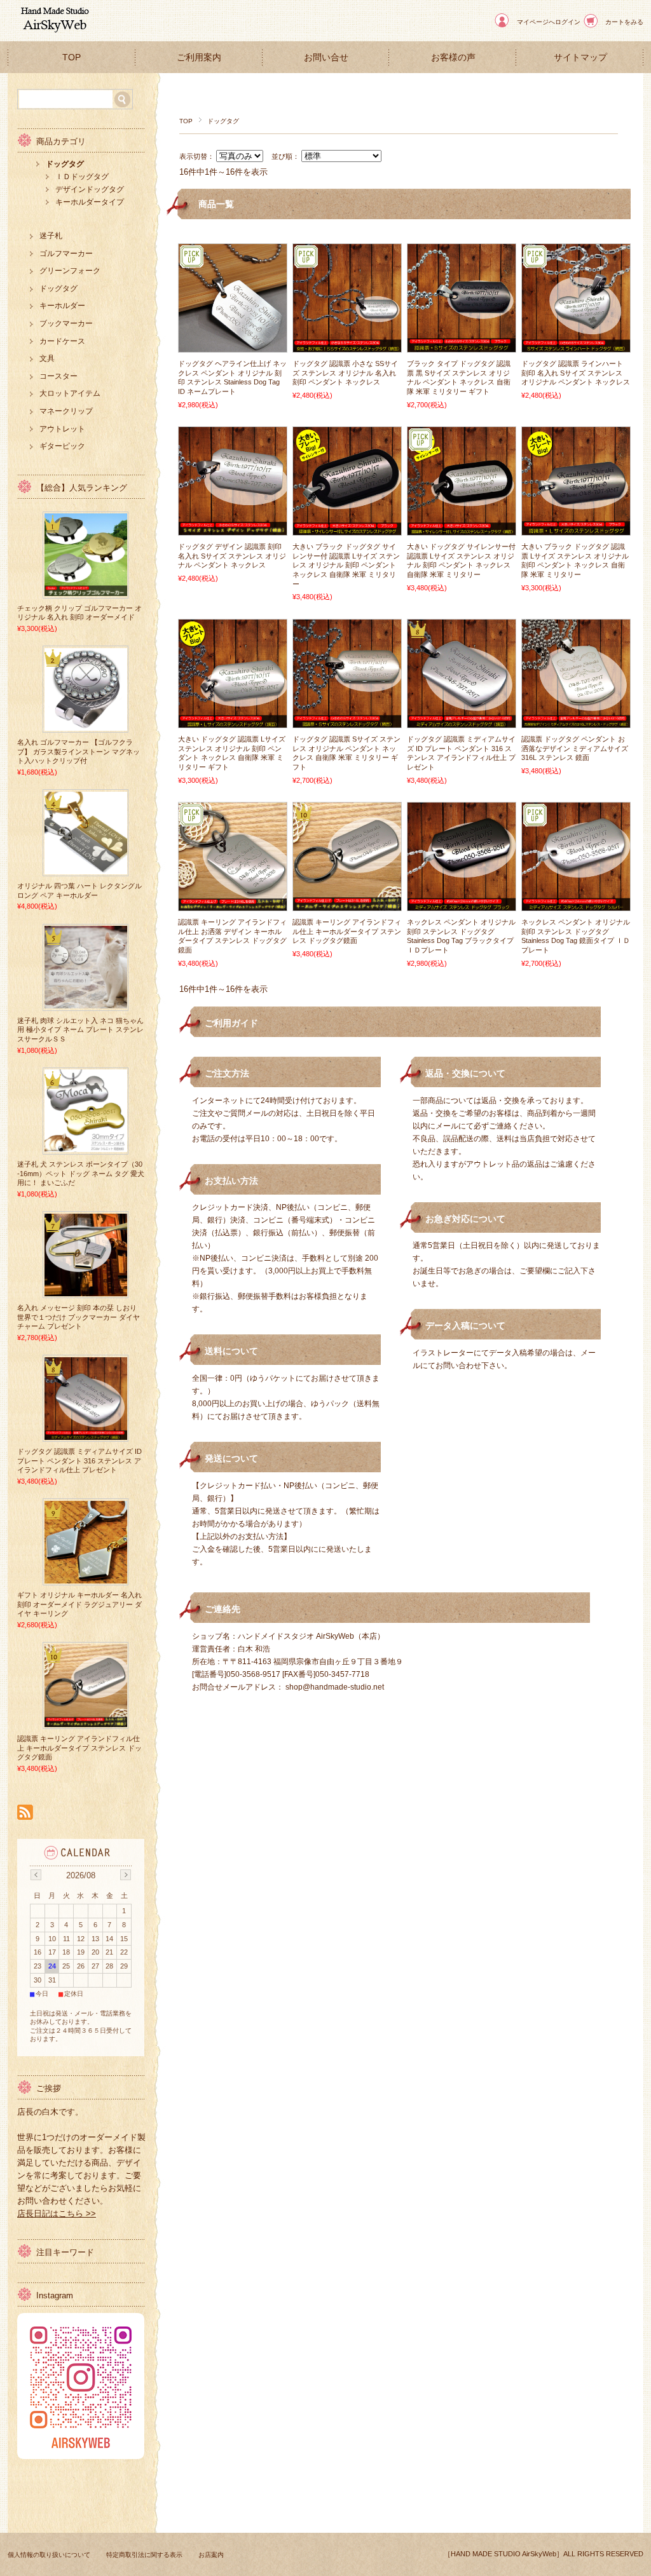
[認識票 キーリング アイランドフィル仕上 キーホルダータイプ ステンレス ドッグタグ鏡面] (86, 1722)
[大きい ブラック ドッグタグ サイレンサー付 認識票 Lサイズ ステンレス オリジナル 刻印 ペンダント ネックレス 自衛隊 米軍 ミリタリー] (347, 529)
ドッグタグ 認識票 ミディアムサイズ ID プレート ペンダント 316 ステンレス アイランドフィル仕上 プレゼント (79, 1461)
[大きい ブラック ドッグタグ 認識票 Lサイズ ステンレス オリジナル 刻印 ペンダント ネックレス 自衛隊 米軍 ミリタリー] (576, 529)
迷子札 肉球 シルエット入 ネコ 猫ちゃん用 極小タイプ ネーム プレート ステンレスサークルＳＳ (80, 1030)
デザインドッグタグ (90, 189)
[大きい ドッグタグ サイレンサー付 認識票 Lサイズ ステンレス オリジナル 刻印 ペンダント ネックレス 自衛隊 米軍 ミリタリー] (462, 529)
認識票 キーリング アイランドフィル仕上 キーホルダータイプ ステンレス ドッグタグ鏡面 (347, 931)
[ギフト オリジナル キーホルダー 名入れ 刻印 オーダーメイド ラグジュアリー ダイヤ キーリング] (86, 1578)
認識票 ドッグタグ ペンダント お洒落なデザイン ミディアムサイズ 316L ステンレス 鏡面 (575, 748)
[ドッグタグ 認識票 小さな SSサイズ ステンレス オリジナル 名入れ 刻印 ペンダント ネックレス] (347, 346)
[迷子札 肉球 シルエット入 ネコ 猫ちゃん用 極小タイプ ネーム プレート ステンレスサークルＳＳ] (86, 1004)
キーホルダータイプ (90, 202)
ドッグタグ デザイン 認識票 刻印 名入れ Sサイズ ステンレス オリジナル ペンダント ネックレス (232, 556)
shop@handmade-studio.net (335, 1687)
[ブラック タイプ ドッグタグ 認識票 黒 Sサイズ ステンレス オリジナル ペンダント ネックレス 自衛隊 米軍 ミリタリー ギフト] (462, 346)
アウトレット (62, 429)
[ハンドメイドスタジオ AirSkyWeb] (53, 31)
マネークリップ (66, 411)
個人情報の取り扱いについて (49, 2555)
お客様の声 (453, 58)
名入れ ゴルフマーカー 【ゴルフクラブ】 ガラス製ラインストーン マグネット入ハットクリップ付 (79, 751)
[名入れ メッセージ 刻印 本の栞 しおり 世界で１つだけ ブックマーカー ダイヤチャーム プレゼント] (86, 1291)
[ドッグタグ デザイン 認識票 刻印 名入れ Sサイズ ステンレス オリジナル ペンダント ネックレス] (233, 529)
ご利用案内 (199, 58)
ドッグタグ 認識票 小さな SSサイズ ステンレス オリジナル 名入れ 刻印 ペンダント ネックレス (345, 373)
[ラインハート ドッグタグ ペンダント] (576, 346)
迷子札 (51, 236)
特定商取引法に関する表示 (144, 2555)
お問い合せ (326, 58)
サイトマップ (580, 58)
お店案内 (211, 2555)
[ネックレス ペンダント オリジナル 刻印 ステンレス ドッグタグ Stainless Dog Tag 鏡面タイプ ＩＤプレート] (576, 904)
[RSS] (25, 1813)
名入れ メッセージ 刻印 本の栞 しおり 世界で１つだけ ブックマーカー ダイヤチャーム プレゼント (79, 1317)
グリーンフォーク (70, 271)
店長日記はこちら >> (57, 2213)
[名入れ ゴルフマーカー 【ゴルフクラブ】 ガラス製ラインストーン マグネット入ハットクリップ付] (86, 726)
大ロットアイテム (70, 393)
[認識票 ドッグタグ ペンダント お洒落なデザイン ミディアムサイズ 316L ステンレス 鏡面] (576, 721)
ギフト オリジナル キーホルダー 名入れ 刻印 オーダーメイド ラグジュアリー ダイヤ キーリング (79, 1604)
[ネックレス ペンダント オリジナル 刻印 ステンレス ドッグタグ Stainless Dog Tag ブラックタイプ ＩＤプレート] (462, 904)
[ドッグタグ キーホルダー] (347, 904)
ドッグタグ (65, 164)
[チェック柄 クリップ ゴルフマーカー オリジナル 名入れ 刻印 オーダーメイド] (86, 592)
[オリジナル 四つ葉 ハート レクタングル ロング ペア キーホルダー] (86, 869)
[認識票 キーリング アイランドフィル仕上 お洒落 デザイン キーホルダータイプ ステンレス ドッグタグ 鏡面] (233, 904)
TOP (72, 58)
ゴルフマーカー (66, 254)
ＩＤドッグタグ (82, 177)
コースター (58, 376)
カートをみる (624, 22)
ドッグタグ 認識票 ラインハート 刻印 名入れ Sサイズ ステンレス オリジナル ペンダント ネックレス (576, 373)
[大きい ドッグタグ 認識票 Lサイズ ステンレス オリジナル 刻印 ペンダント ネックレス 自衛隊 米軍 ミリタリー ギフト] (233, 721)
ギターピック (62, 446)
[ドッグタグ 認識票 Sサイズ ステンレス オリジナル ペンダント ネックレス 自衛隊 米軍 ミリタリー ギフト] (347, 721)
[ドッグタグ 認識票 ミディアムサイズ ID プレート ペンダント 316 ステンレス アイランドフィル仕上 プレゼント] (462, 721)
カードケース (62, 341)
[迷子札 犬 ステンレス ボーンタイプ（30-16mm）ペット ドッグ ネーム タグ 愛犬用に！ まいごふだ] (86, 1148)
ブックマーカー (66, 323)
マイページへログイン (549, 22)
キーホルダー (62, 306)
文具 (47, 358)
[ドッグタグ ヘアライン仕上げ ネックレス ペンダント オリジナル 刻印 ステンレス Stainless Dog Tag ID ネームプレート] (233, 346)
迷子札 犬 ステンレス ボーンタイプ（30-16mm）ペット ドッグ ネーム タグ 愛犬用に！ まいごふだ (81, 1173)
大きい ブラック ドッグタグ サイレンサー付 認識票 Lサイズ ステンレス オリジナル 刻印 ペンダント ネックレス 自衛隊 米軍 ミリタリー (346, 565)
